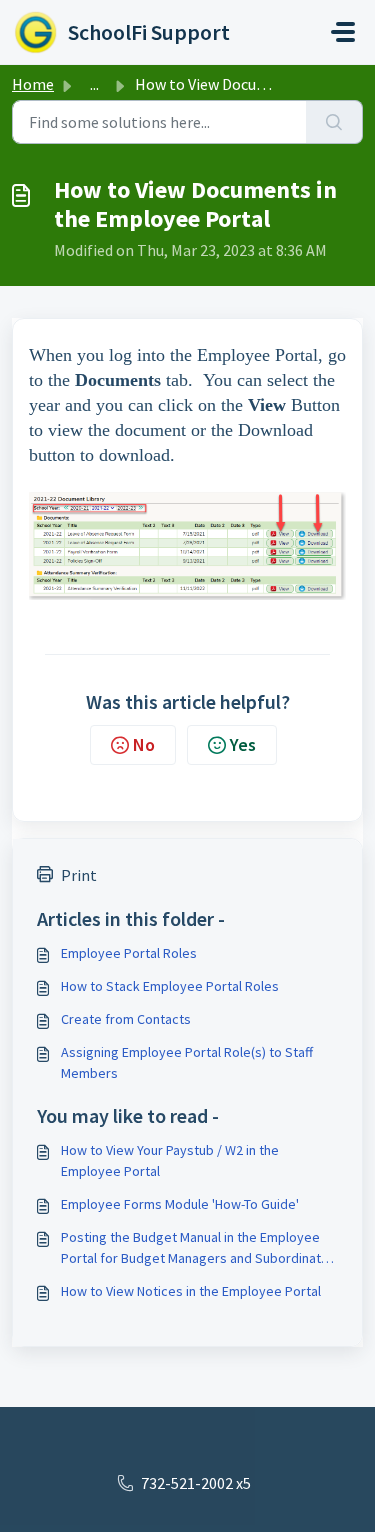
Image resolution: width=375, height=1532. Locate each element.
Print (79, 875)
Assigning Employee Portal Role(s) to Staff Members (187, 1062)
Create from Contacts (126, 1019)
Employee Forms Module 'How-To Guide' (180, 1204)
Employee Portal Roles (129, 953)
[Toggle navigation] (343, 32)
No (144, 744)
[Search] (334, 122)
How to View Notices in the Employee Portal (191, 1291)
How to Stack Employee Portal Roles (170, 986)
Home (33, 84)
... (94, 84)
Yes (243, 744)
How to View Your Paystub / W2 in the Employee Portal (170, 1160)
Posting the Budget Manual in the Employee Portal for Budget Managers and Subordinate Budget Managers (195, 1248)
